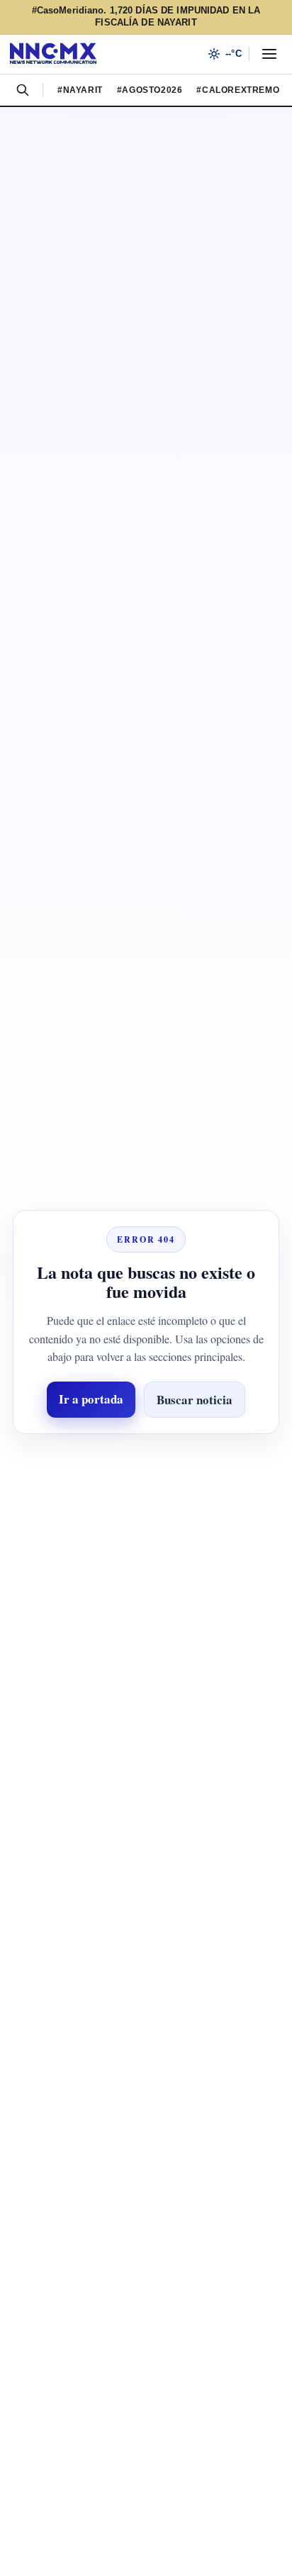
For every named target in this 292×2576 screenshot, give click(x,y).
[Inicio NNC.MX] (53, 54)
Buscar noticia (201, 1409)
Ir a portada (85, 1408)
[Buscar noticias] (23, 90)
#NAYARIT (81, 90)
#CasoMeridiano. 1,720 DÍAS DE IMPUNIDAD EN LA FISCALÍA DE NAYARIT (146, 17)
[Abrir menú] (269, 54)
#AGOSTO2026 (156, 90)
